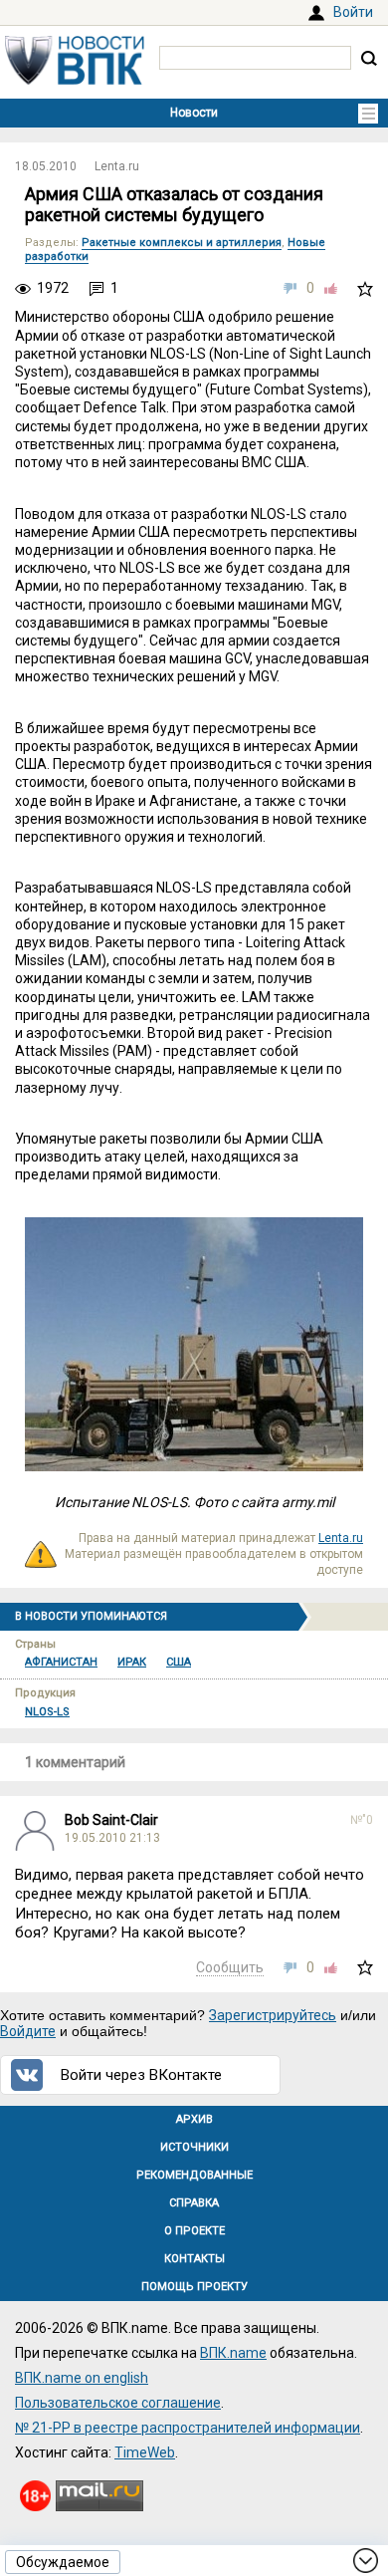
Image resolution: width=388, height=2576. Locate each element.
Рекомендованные (194, 2175)
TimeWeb (145, 2452)
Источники (194, 2147)
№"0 (362, 1820)
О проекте (194, 2231)
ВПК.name (233, 2353)
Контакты (194, 2259)
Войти (353, 12)
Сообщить (230, 1967)
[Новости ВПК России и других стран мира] (75, 80)
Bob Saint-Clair (111, 1820)
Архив (194, 2119)
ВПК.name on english (82, 2378)
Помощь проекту (194, 2287)
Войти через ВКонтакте (141, 2075)
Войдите (28, 2031)
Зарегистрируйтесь (273, 2015)
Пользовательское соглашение (118, 2403)
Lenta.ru (117, 166)
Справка (194, 2203)
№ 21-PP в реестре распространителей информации (188, 2428)
